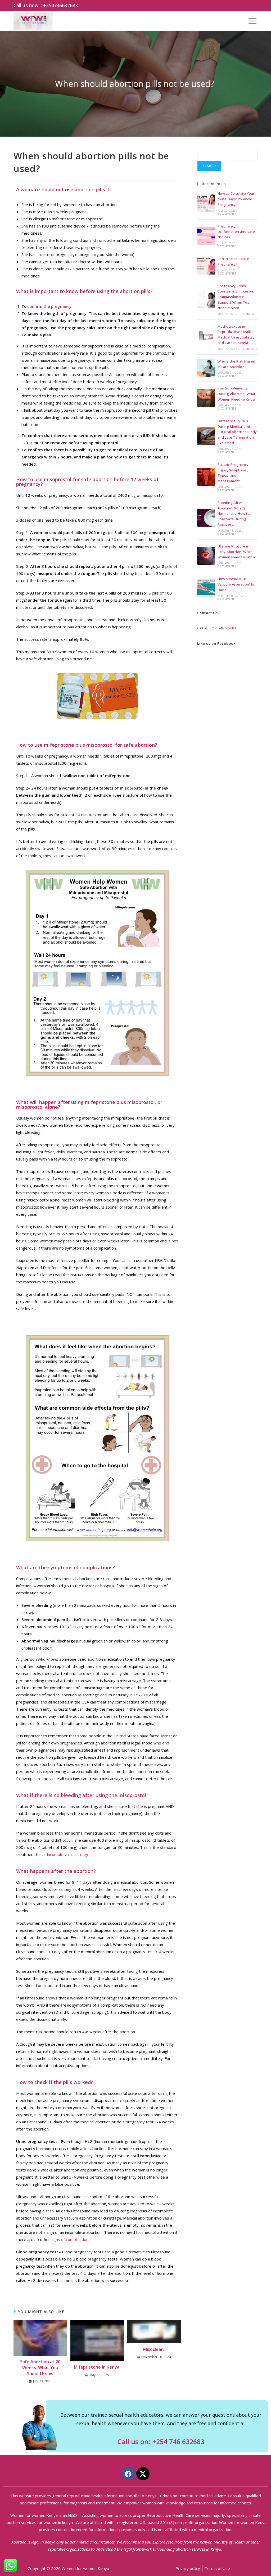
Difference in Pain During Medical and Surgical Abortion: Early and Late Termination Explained (237, 432)
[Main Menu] (252, 21)
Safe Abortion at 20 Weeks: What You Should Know (40, 2368)
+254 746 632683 (223, 628)
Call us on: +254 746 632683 (161, 2442)
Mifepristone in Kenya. (97, 2367)
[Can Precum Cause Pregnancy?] (206, 266)
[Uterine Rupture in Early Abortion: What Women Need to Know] (206, 556)
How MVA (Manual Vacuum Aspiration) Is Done (236, 584)
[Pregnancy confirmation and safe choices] (206, 236)
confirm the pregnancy (49, 306)
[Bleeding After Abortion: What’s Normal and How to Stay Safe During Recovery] (206, 518)
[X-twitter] (143, 2474)
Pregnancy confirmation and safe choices (236, 232)
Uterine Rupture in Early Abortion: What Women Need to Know (236, 552)
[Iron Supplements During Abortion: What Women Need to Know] (206, 398)
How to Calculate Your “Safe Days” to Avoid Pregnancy (236, 199)
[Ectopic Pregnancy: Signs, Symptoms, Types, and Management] (206, 477)
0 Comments (227, 214)
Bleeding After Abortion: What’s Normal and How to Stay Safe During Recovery (234, 514)
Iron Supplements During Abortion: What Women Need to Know (236, 394)
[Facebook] (128, 2474)
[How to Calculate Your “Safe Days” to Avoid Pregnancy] (206, 203)
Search (209, 166)
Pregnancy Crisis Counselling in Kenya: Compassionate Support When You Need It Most (236, 297)
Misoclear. (154, 2349)
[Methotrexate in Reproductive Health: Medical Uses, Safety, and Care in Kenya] (206, 337)
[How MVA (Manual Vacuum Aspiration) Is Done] (206, 588)
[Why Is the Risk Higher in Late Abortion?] (206, 368)
